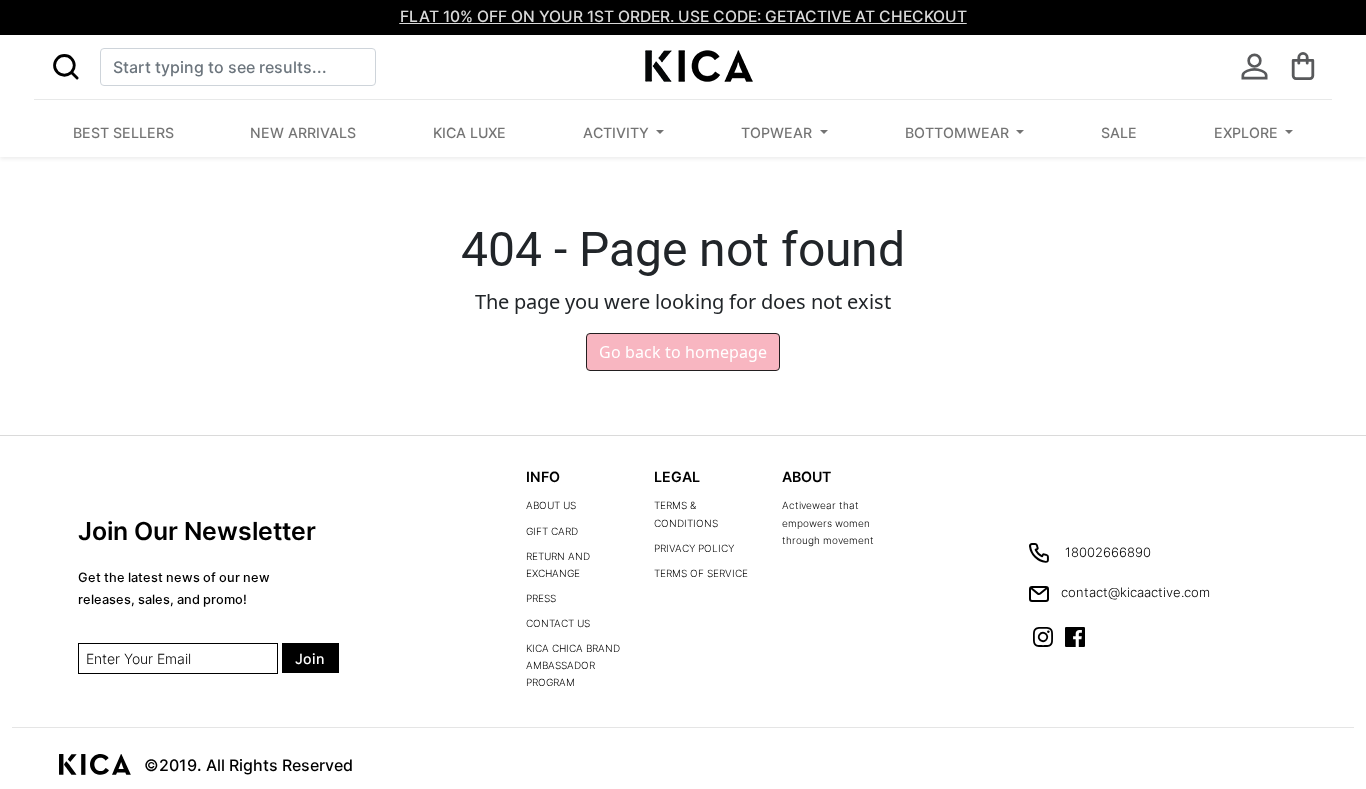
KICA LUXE (469, 132)
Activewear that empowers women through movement (828, 522)
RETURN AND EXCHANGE (558, 564)
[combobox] (238, 67)
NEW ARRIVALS (303, 132)
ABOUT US (551, 505)
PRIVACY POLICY (694, 548)
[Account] (1254, 66)
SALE (1119, 132)
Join (310, 658)
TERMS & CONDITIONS (686, 513)
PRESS (541, 598)
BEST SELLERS (123, 132)
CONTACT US (558, 623)
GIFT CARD (552, 531)
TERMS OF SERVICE (701, 573)
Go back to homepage (683, 352)
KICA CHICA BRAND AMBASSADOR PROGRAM (573, 665)
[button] (65, 66)
